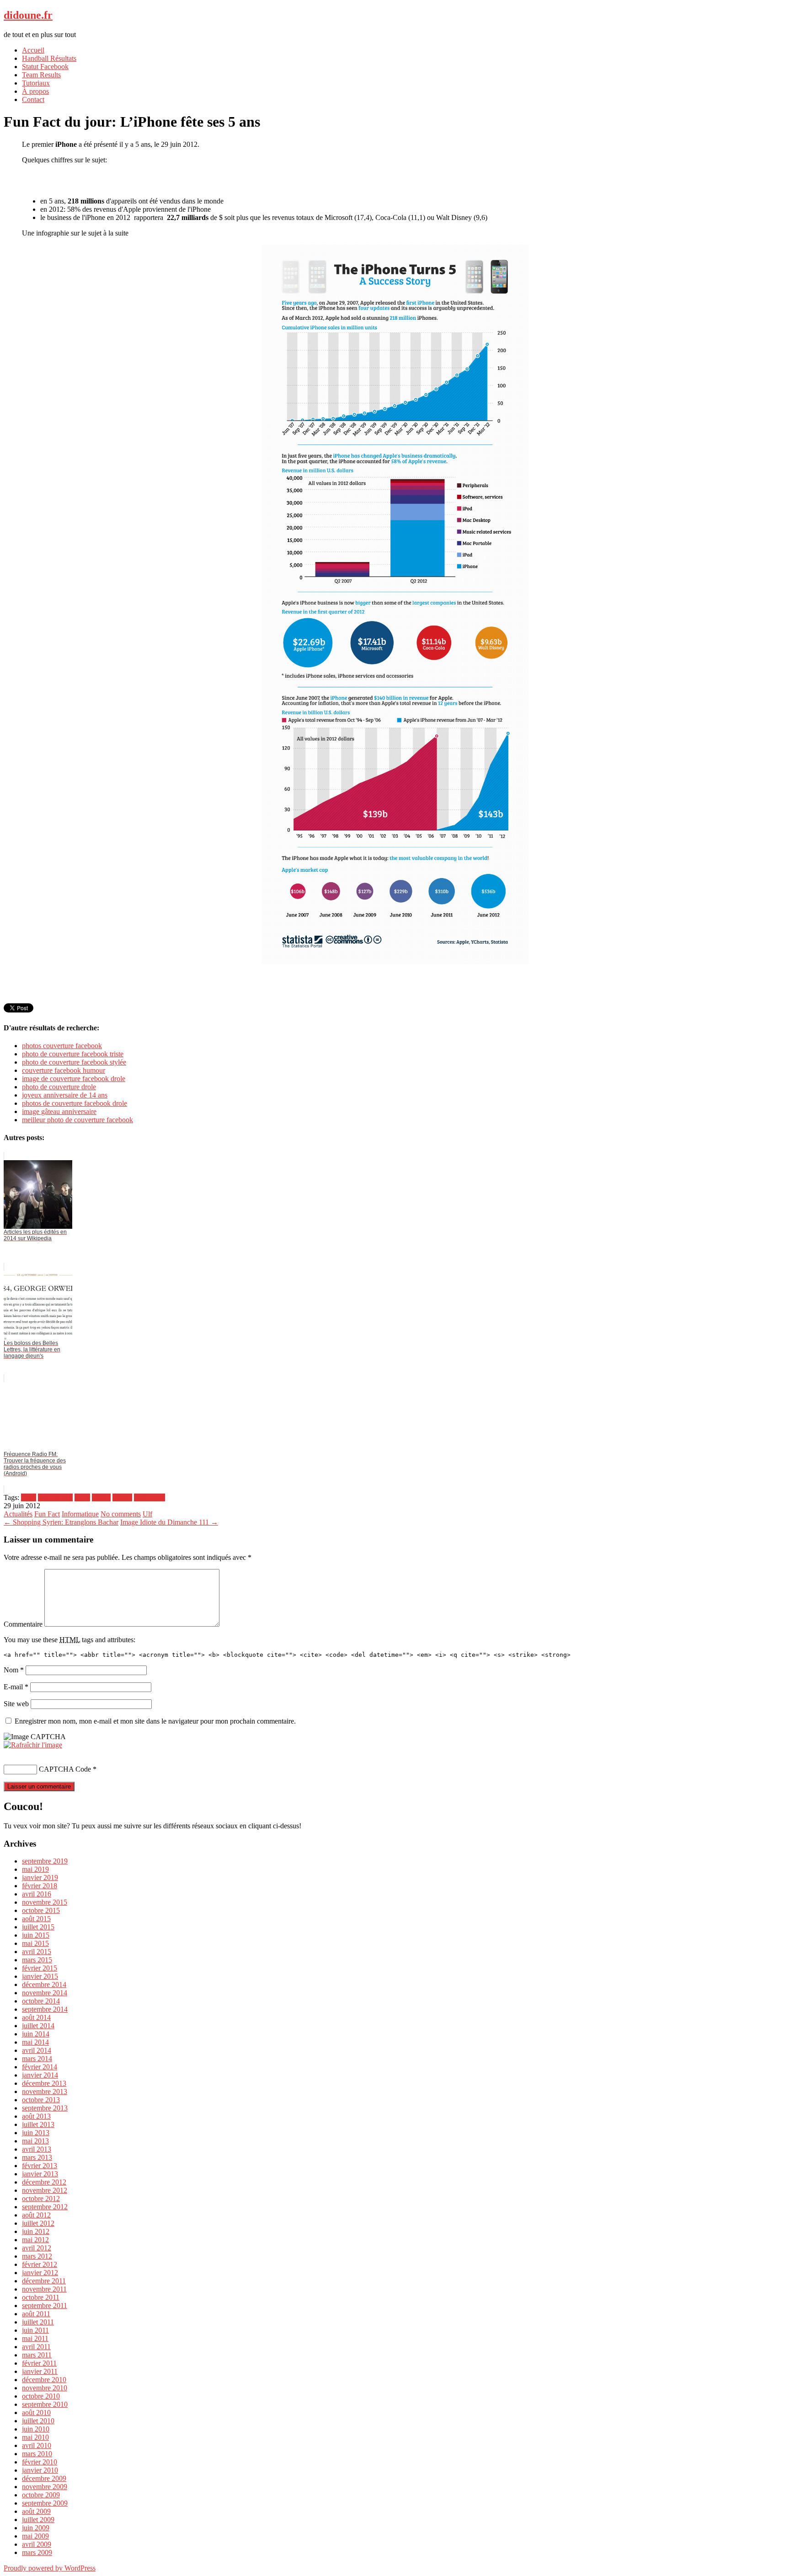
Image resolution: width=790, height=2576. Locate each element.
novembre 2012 (45, 2190)
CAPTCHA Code (65, 1769)
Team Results (41, 75)
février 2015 (40, 1968)
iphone (122, 1497)
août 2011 (36, 2314)
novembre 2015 (45, 1902)
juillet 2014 (38, 2026)
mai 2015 (35, 1943)
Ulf (147, 1514)
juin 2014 (36, 2034)
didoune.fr (28, 15)
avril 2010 (37, 2445)
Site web (16, 1704)
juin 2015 (36, 1935)
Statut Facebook (45, 67)
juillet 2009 (38, 2520)
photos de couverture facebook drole (75, 1103)
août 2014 (36, 2017)
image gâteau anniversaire (59, 1111)
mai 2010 (35, 2437)
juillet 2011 (38, 2322)
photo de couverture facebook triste (73, 1054)
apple (82, 1497)
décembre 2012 (44, 2182)
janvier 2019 (40, 1877)
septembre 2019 (45, 1861)
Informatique (80, 1514)
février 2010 (40, 2462)
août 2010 (36, 2413)
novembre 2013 (45, 2091)
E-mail (16, 1687)
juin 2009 (36, 2528)
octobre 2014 (41, 2001)
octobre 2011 (41, 2297)
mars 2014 (37, 2059)
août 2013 (36, 2116)
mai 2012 (35, 2240)
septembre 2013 (45, 2108)
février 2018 (40, 1886)
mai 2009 (35, 2536)
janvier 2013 (40, 2174)
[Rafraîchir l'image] (33, 1745)
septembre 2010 (45, 2404)
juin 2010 (36, 2429)
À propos (35, 91)
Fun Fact (47, 1514)
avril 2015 (37, 1952)
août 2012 (36, 2215)
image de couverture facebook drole (74, 1079)
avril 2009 (37, 2544)
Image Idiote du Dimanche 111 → (169, 1522)
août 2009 (36, 2511)
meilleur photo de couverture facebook (77, 1120)
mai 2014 (35, 2042)
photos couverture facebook (62, 1046)
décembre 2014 (44, 1984)
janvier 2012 (40, 2273)
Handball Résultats (49, 58)
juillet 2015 (38, 1927)
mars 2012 (37, 2256)
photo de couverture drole (59, 1087)
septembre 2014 (45, 2009)
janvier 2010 (40, 2470)
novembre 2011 (44, 2289)
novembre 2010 (45, 2388)
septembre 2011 (45, 2306)
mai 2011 (35, 2338)
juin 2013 (36, 2133)
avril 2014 (37, 2050)
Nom (14, 1670)
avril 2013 (37, 2149)
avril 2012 (37, 2248)
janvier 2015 (40, 1976)
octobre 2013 (41, 2100)
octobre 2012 (41, 2198)
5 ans (29, 1497)
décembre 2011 (44, 2281)
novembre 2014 (45, 1993)
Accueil (33, 50)
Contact (33, 99)
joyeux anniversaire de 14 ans (65, 1095)
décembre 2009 (44, 2478)
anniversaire (55, 1497)
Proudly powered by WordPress (50, 2568)
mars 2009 (37, 2552)
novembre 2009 (45, 2487)
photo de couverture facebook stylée (74, 1062)
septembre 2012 (45, 2207)
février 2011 (39, 2363)
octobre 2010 (41, 2396)
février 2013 (40, 2166)
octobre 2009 (41, 2495)
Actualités (18, 1514)
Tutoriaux (36, 83)
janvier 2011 (40, 2371)
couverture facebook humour (64, 1070)
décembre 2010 (44, 2380)
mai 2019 (35, 1869)
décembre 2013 (44, 2083)
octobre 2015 (41, 1910)
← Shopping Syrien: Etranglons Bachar (61, 1522)
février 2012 (40, 2264)
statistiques (149, 1497)
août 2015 (36, 1919)
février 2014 (40, 2067)
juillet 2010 (38, 2421)
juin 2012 (36, 2231)
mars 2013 (37, 2157)
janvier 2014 (40, 2075)
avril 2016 (37, 1894)
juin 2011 (35, 2330)
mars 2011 (37, 2355)
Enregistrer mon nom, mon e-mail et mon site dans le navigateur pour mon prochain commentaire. (155, 1721)
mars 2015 (37, 1960)
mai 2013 (35, 2141)
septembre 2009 (45, 2503)
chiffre (101, 1497)
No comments (121, 1514)
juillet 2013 (38, 2124)
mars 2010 (37, 2454)
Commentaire (23, 1624)
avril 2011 (36, 2347)
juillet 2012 (38, 2223)
